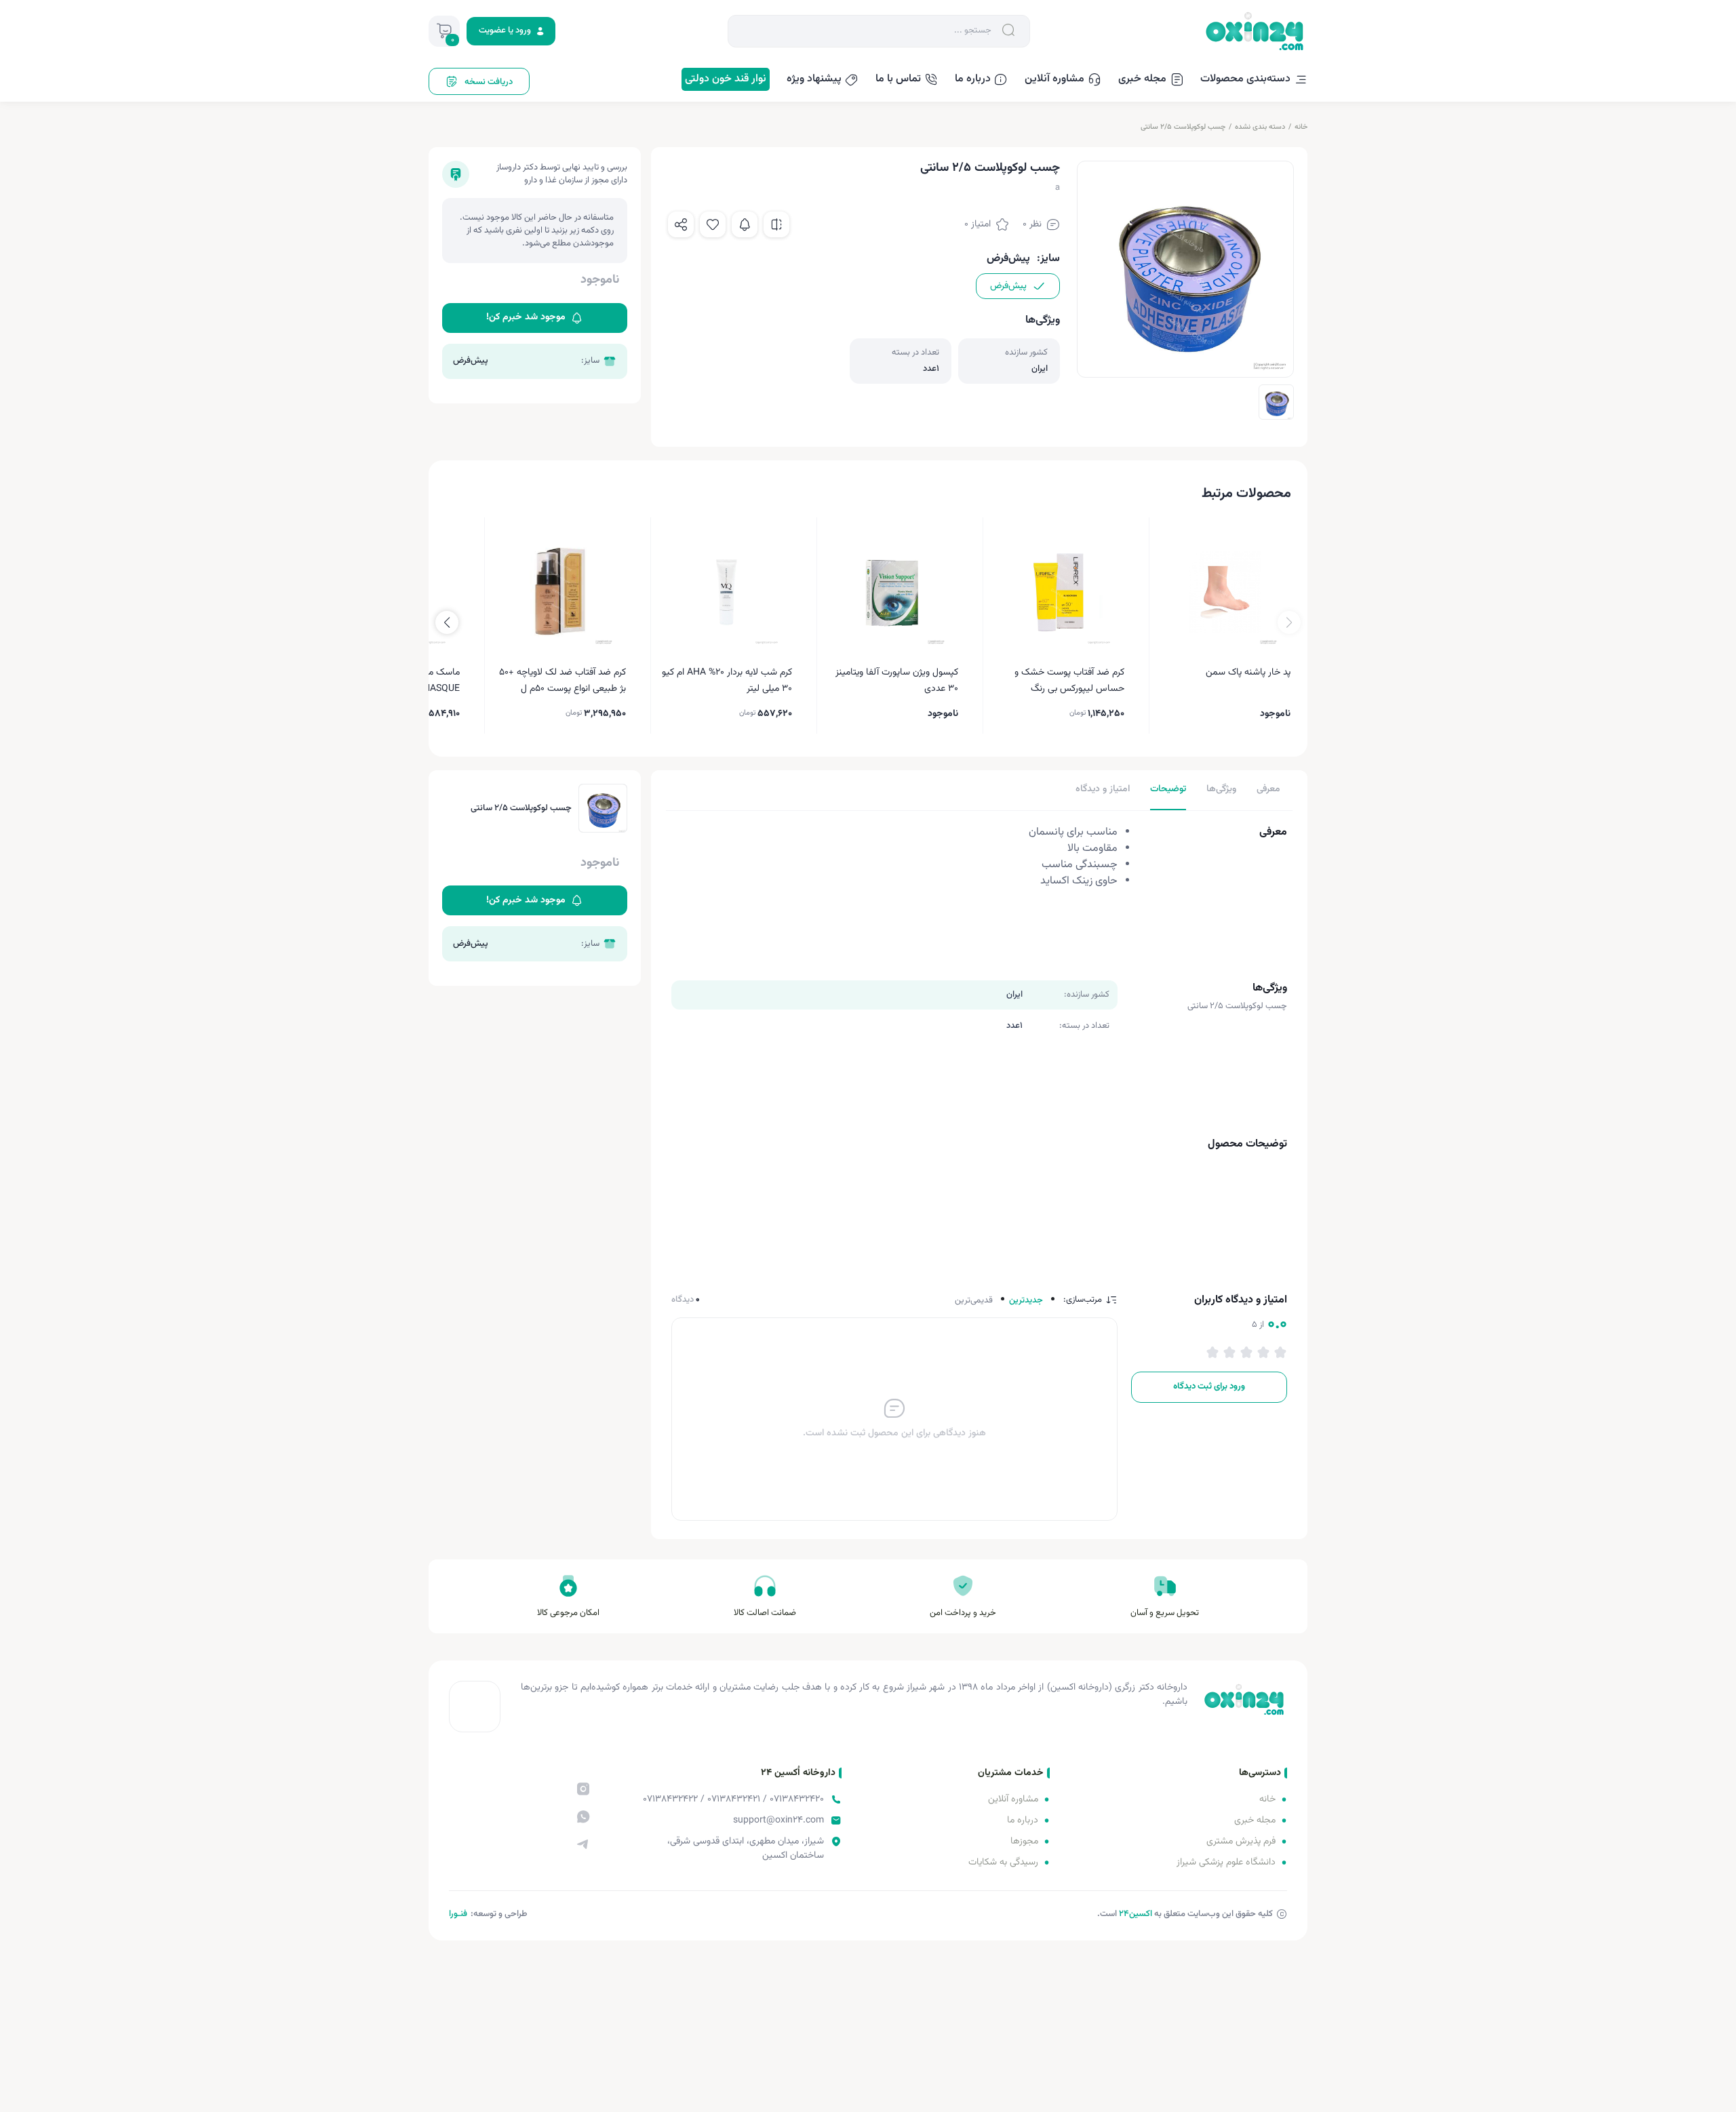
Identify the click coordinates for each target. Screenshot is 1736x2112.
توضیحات (1168, 789)
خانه (1301, 127)
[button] (447, 622)
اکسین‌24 (1136, 1914)
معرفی (1268, 789)
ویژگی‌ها (1221, 789)
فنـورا (458, 1914)
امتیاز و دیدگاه (1103, 789)
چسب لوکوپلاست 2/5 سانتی (1183, 127)
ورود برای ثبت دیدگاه (1209, 1387)
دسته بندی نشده (1260, 127)
